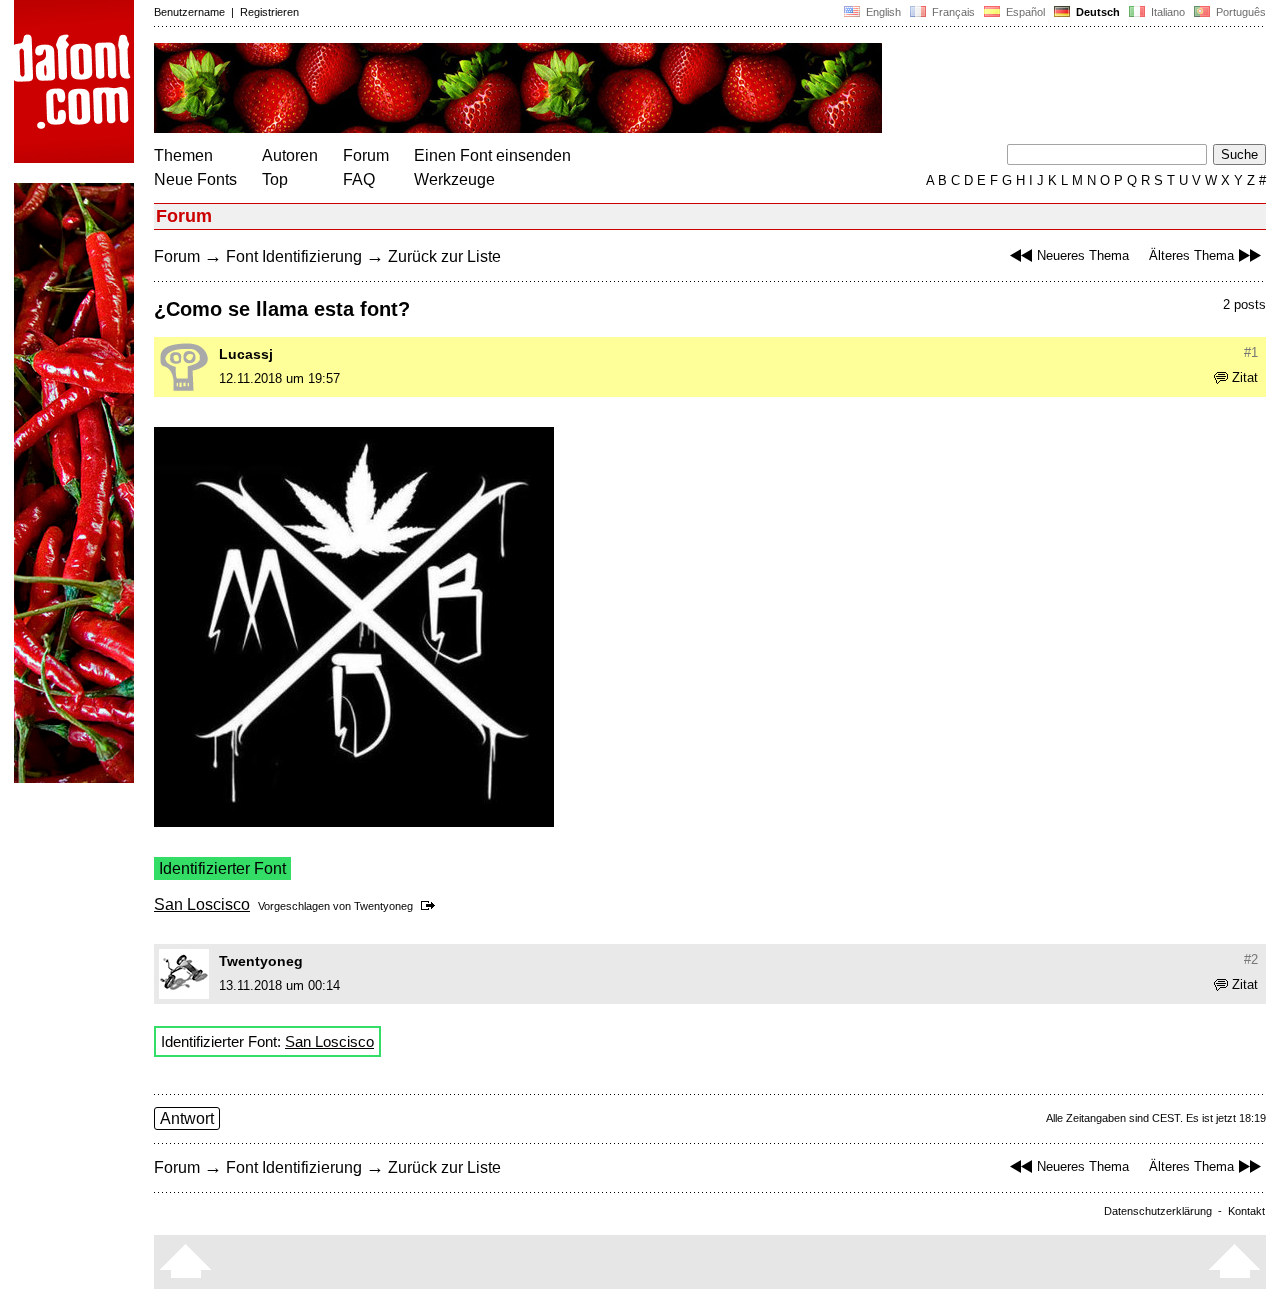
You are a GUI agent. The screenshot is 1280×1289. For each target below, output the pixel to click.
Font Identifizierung (294, 256)
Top (275, 179)
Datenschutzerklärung (1158, 1211)
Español (1024, 12)
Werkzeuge (454, 179)
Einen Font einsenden (492, 155)
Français (952, 12)
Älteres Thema (1191, 255)
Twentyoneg (383, 906)
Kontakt (1246, 1211)
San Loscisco (202, 904)
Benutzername (189, 12)
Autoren (290, 155)
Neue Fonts (195, 179)
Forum (366, 155)
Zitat (1245, 377)
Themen (183, 155)
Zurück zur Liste (444, 256)
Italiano (1166, 12)
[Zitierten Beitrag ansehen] (431, 906)
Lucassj (246, 354)
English (882, 12)
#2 (1251, 959)
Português (1238, 12)
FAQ (359, 179)
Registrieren (269, 12)
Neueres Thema (1083, 255)
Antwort (187, 1118)
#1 (1251, 352)
